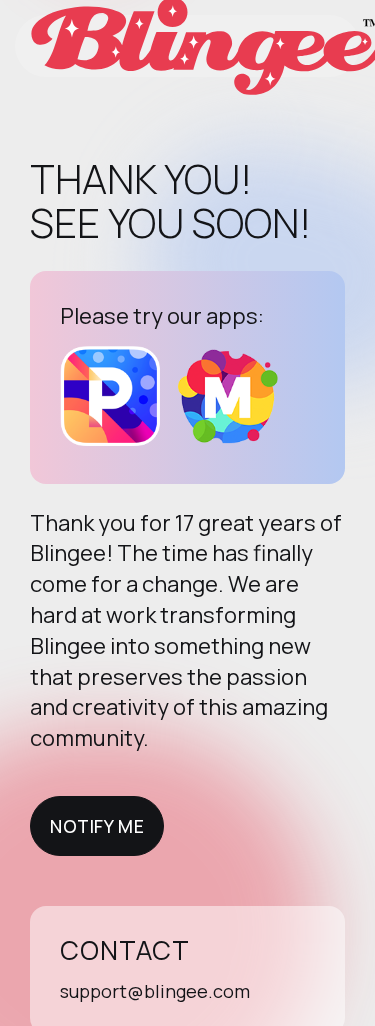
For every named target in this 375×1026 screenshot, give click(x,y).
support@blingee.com (155, 991)
